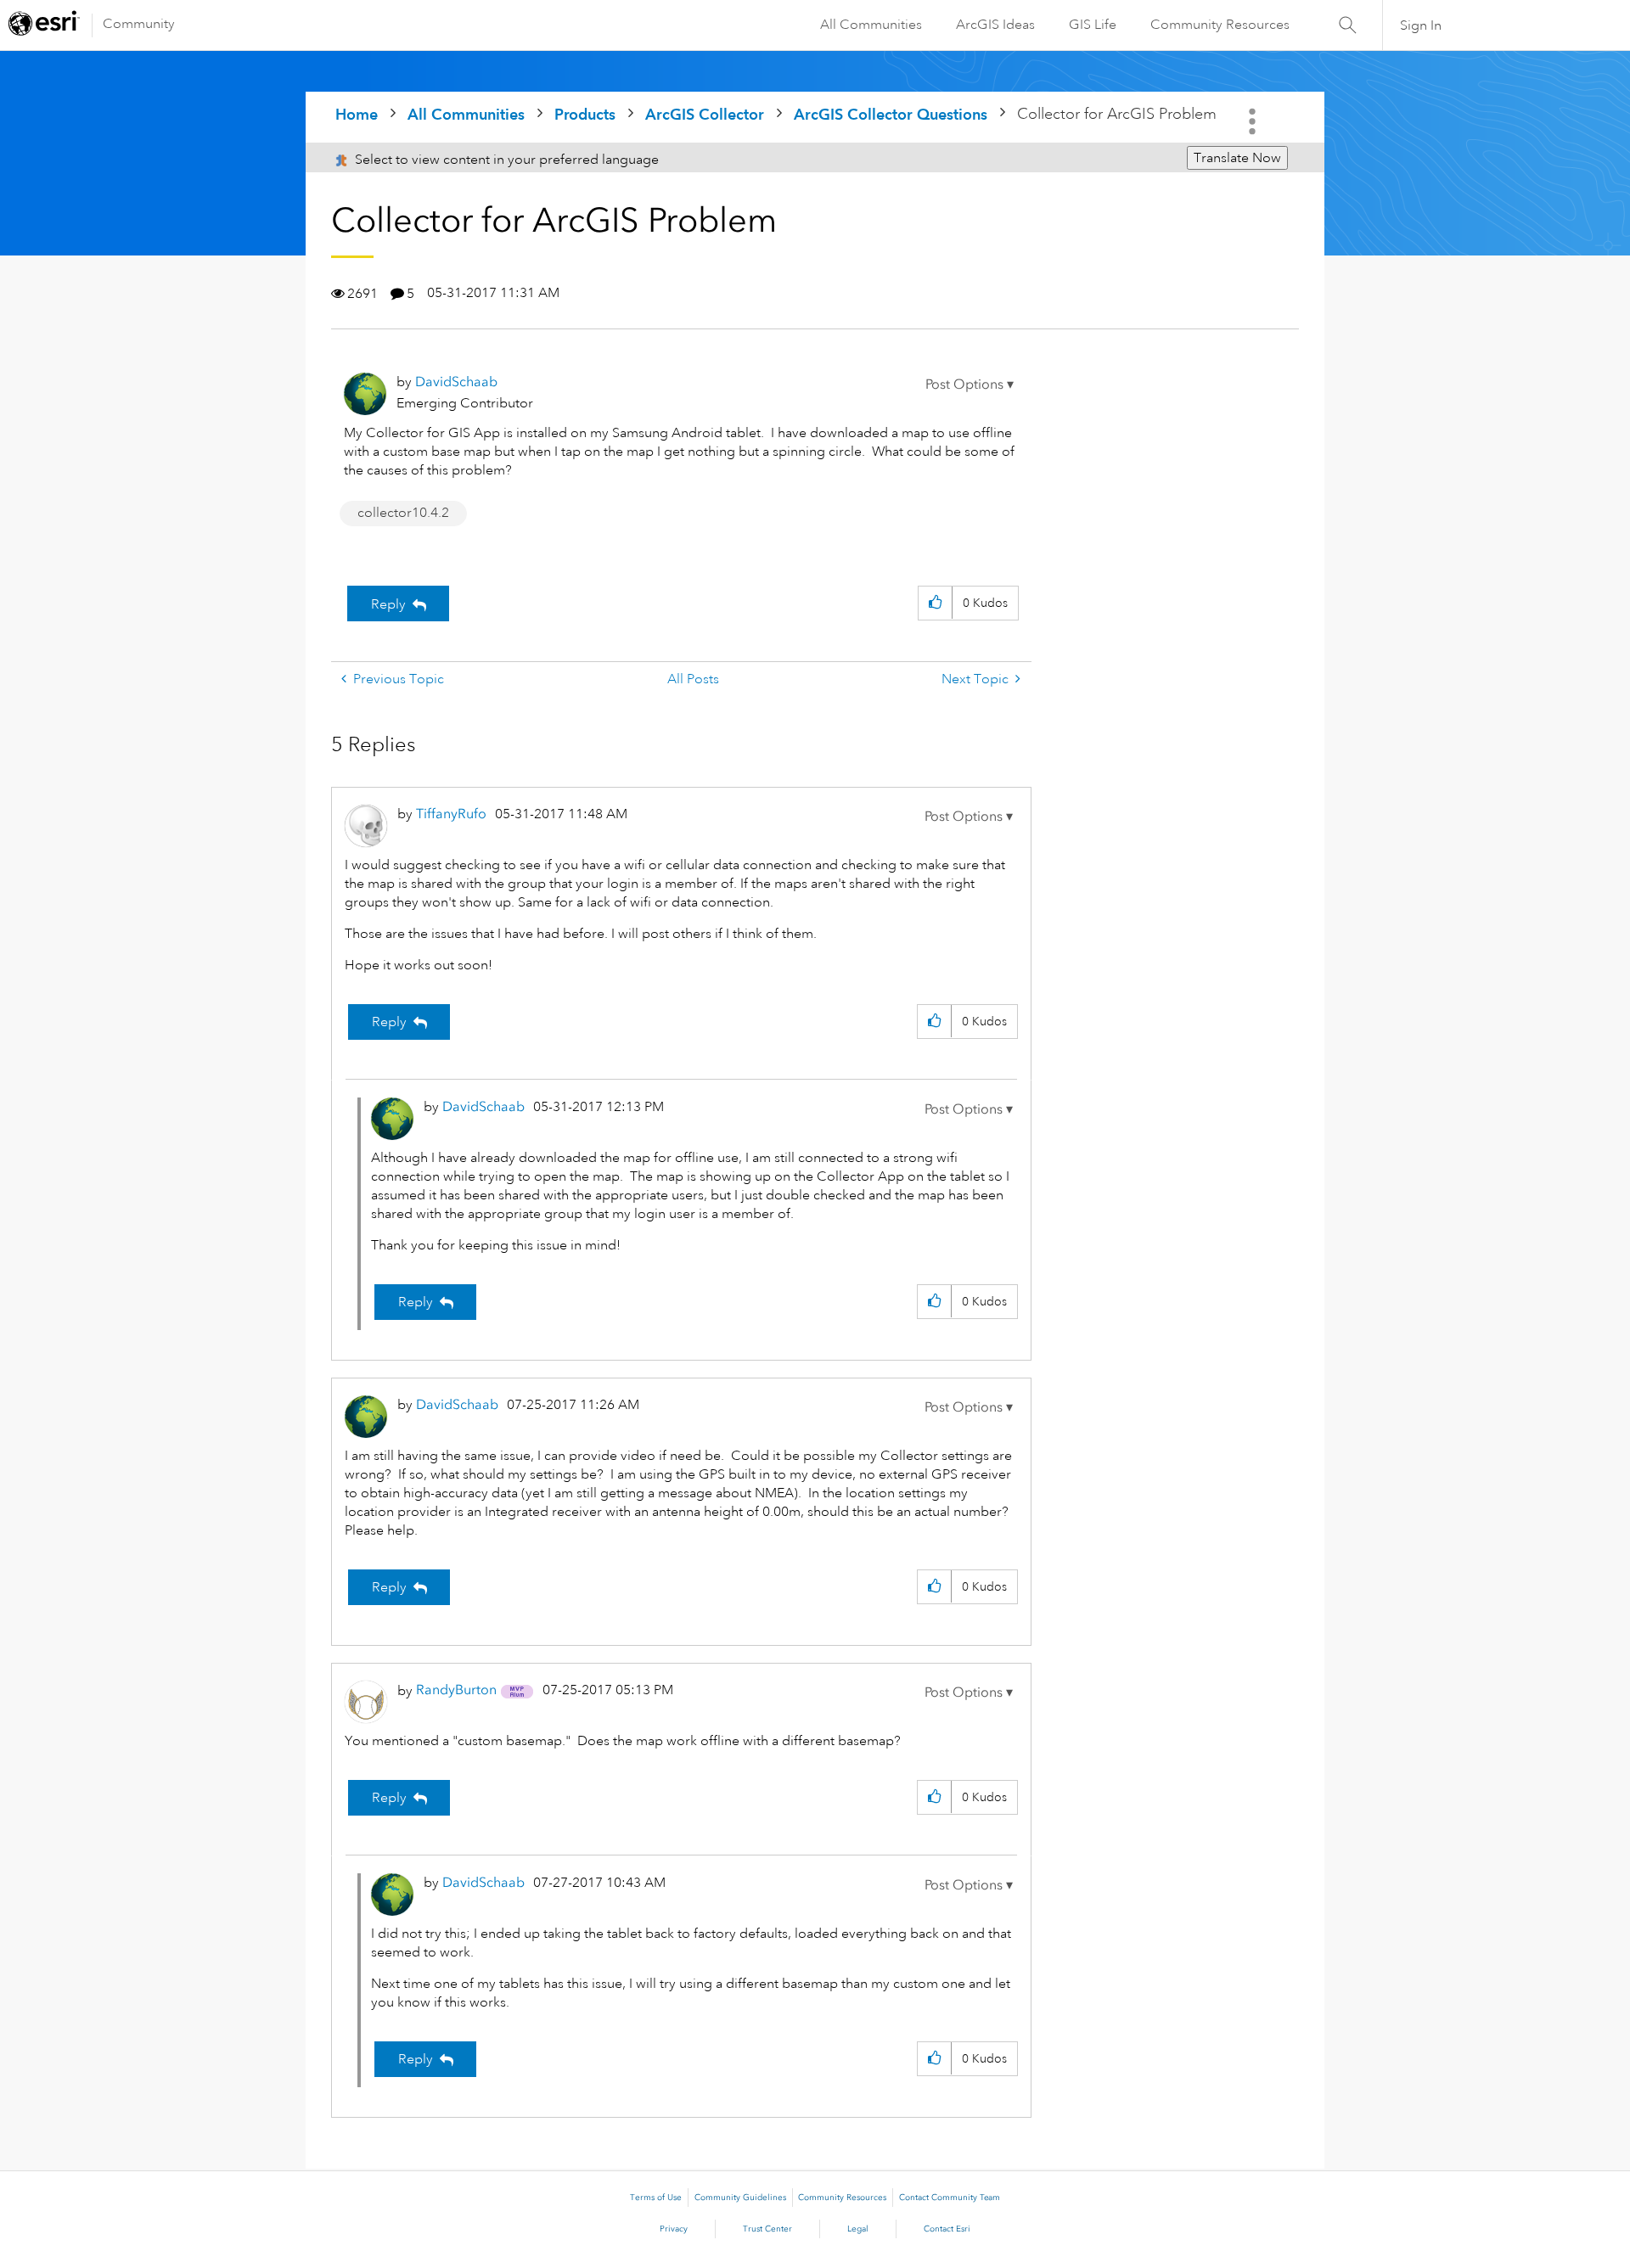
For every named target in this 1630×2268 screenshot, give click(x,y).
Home (357, 114)
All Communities (871, 25)
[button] (970, 385)
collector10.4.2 (403, 513)
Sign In (1421, 25)
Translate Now (1237, 158)
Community (139, 24)
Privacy (674, 2229)
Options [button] (1254, 121)
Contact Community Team (950, 2198)
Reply (388, 604)
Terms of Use (656, 2198)
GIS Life (1093, 25)
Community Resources (1220, 25)
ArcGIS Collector (705, 114)
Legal (858, 2229)
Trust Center (767, 2229)
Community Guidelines (740, 2198)
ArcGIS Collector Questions (891, 114)
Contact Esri (947, 2229)
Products (585, 114)
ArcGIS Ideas (995, 25)
